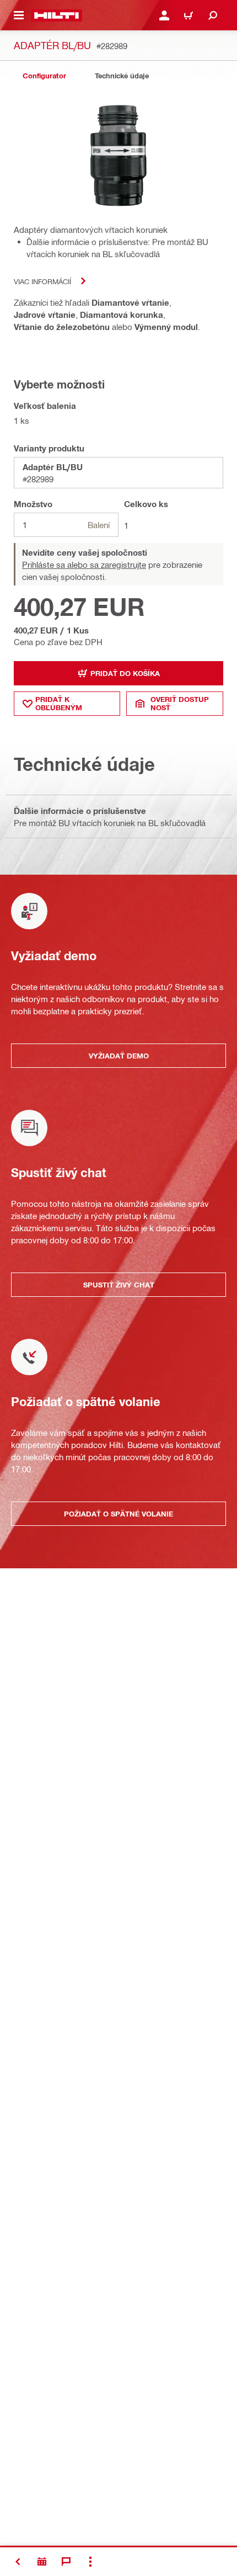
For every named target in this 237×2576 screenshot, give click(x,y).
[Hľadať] (213, 15)
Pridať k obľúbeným (59, 703)
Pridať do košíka (125, 673)
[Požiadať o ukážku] (42, 2562)
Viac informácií (42, 281)
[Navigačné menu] (19, 15)
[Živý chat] (66, 2562)
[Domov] (56, 15)
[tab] (44, 76)
